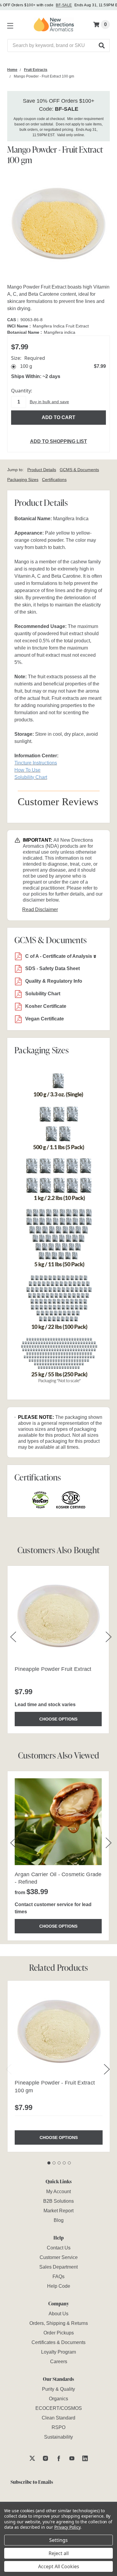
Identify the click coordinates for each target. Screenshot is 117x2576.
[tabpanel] (58, 2066)
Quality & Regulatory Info (54, 981)
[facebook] (59, 2458)
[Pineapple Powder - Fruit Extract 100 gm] (59, 2032)
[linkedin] (85, 2458)
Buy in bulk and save (49, 402)
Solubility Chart (43, 994)
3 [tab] (59, 2163)
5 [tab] (69, 2163)
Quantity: (22, 391)
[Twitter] (32, 2458)
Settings (58, 2540)
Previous (9, 2069)
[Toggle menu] (9, 25)
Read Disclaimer (40, 910)
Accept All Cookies (59, 2566)
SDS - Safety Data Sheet (52, 968)
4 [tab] (64, 2163)
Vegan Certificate (45, 1019)
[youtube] (72, 2458)
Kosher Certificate (46, 1006)
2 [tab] (54, 2163)
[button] (102, 45)
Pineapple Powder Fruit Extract (53, 1669)
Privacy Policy (67, 2527)
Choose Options (58, 1719)
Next (107, 2069)
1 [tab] (49, 2163)
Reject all (59, 2553)
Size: (28, 358)
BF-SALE (64, 5)
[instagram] (45, 2458)
